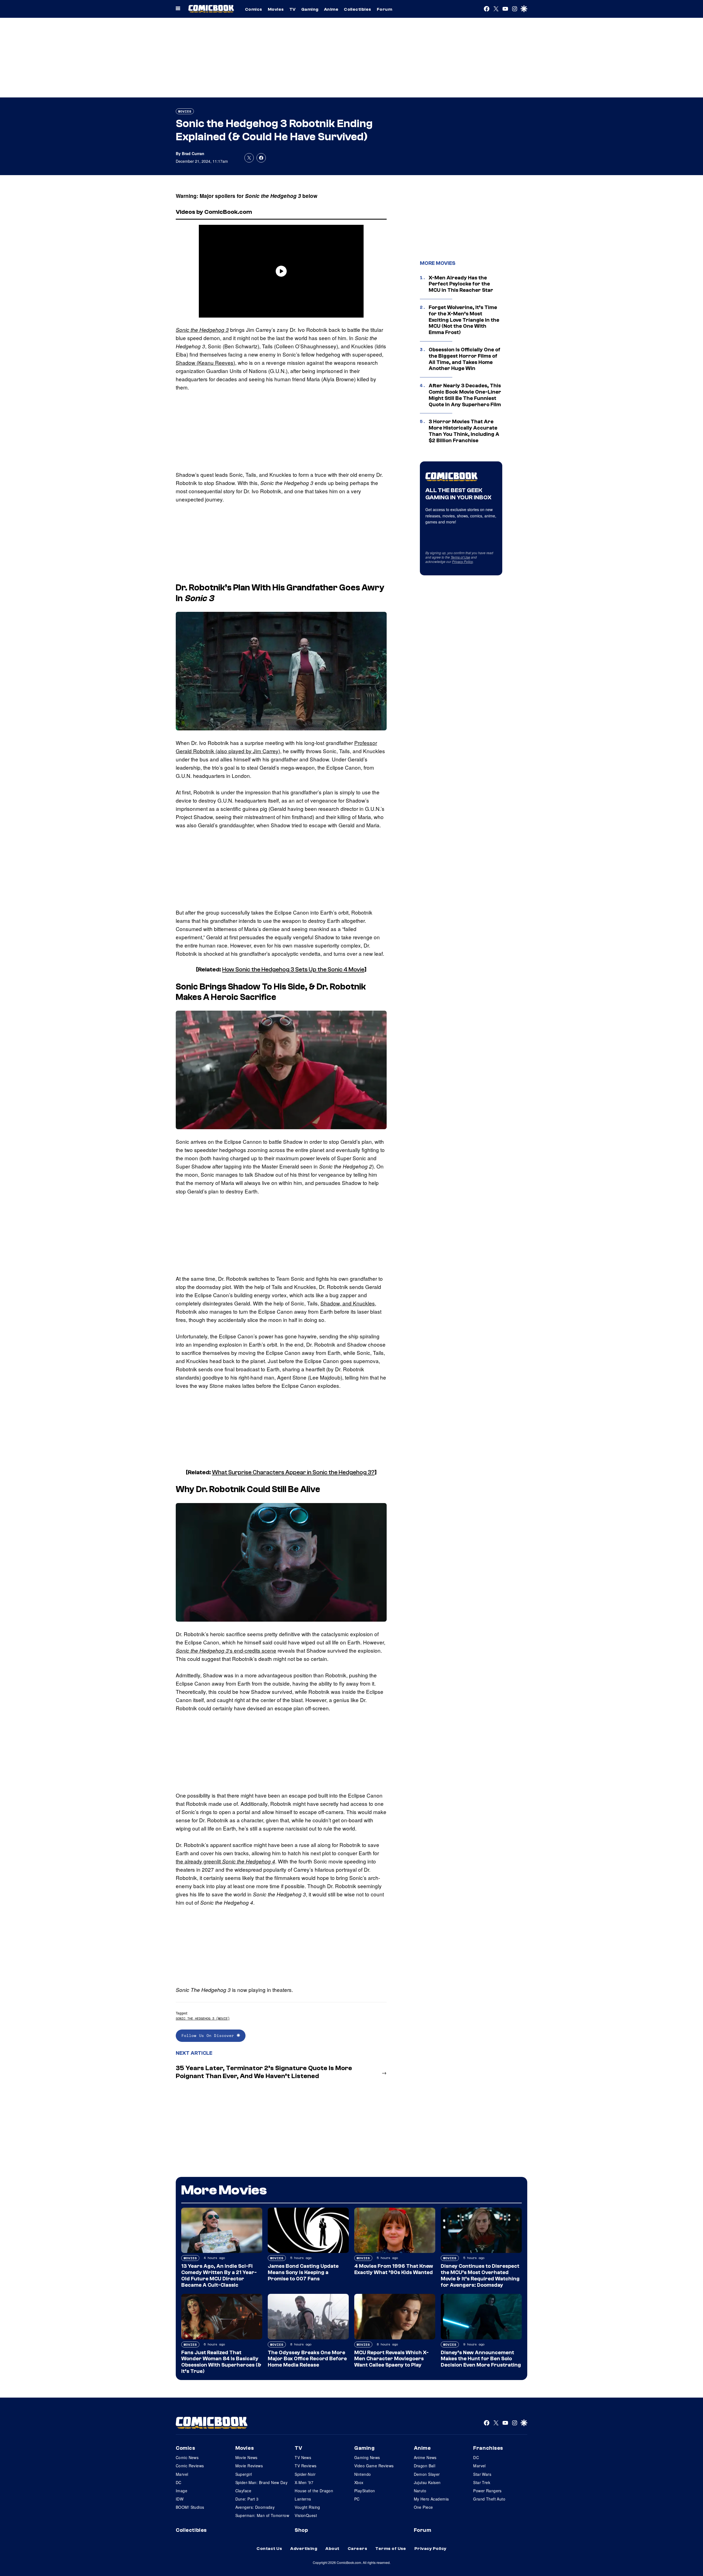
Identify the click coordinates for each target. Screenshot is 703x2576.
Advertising (304, 2549)
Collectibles (358, 9)
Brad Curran (193, 153)
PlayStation (365, 2491)
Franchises (488, 2448)
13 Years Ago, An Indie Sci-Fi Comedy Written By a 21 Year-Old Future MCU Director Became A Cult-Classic (219, 2275)
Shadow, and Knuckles (348, 1303)
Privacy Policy (462, 561)
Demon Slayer (427, 2474)
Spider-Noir (305, 2474)
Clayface (243, 2491)
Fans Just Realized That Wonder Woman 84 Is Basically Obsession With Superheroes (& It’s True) (221, 2362)
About (332, 2549)
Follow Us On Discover (209, 2035)
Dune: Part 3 (247, 2499)
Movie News (246, 2457)
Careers (357, 2549)
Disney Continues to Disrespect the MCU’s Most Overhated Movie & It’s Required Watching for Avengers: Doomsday (480, 2275)
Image (182, 2491)
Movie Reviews (249, 2466)
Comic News (187, 2457)
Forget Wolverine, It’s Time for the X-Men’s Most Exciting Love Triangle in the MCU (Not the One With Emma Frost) (464, 320)
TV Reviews (306, 2466)
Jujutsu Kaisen (427, 2482)
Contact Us (269, 2549)
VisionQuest (306, 2515)
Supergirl (244, 2474)
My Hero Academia (431, 2499)
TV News (303, 2457)
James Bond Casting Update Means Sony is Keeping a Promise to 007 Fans (303, 2272)
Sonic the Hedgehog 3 (202, 330)
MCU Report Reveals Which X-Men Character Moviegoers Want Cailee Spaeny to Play (391, 2359)
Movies (276, 9)
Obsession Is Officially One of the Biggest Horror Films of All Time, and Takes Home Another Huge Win (465, 359)
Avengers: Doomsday (255, 2507)
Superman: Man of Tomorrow (262, 2515)
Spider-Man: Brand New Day (262, 2482)
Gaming (310, 9)
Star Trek (482, 2482)
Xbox (359, 2482)
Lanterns (303, 2499)
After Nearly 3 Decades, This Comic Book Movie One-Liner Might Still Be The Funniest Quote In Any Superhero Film (465, 395)
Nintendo (362, 2474)
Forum (384, 9)
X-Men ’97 (304, 2482)
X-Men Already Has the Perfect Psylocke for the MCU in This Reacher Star (461, 284)
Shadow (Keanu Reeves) (205, 362)
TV (293, 9)
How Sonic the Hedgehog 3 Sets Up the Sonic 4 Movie (293, 969)
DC (179, 2482)
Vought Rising (307, 2507)
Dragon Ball (425, 2466)
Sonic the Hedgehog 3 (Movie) (203, 2018)
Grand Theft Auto (489, 2499)
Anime (331, 9)
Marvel (182, 2474)
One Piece (423, 2507)
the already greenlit (225, 1861)
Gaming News (367, 2457)
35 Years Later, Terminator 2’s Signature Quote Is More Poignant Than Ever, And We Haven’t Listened (264, 2072)
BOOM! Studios (190, 2507)
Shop (301, 2530)
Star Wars (482, 2474)
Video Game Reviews (374, 2466)
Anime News (425, 2457)
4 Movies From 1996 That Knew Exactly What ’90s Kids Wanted (394, 2269)
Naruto (420, 2491)
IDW (180, 2499)
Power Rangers (487, 2491)
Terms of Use (460, 557)
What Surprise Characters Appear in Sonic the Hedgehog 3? (293, 1472)
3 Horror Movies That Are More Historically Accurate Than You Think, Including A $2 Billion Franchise (464, 431)
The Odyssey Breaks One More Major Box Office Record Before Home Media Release (307, 2359)
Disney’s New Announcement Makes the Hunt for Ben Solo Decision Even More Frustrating (481, 2359)
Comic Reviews (190, 2466)
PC (357, 2499)
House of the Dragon (314, 2491)
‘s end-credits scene (226, 1650)
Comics (254, 9)
